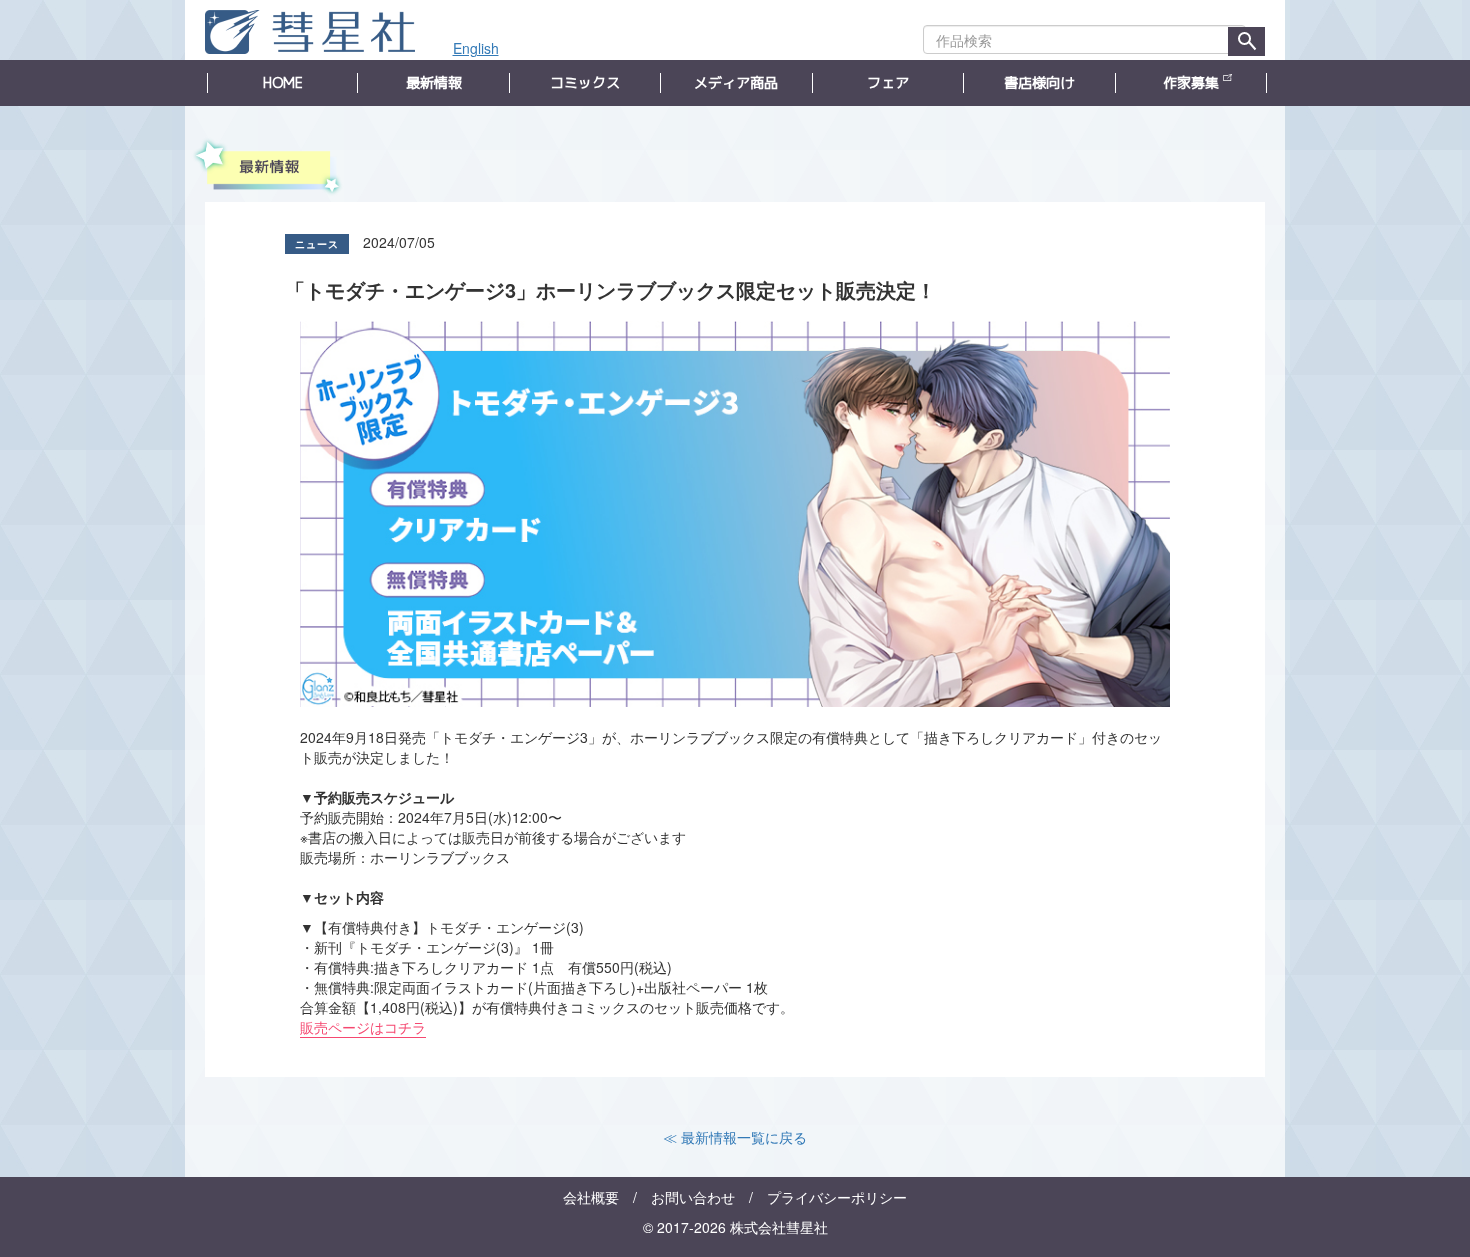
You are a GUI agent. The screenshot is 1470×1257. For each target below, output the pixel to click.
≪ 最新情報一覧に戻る (735, 1137)
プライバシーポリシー (837, 1197)
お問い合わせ (693, 1197)
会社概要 (591, 1197)
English (476, 48)
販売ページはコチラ (363, 1027)
